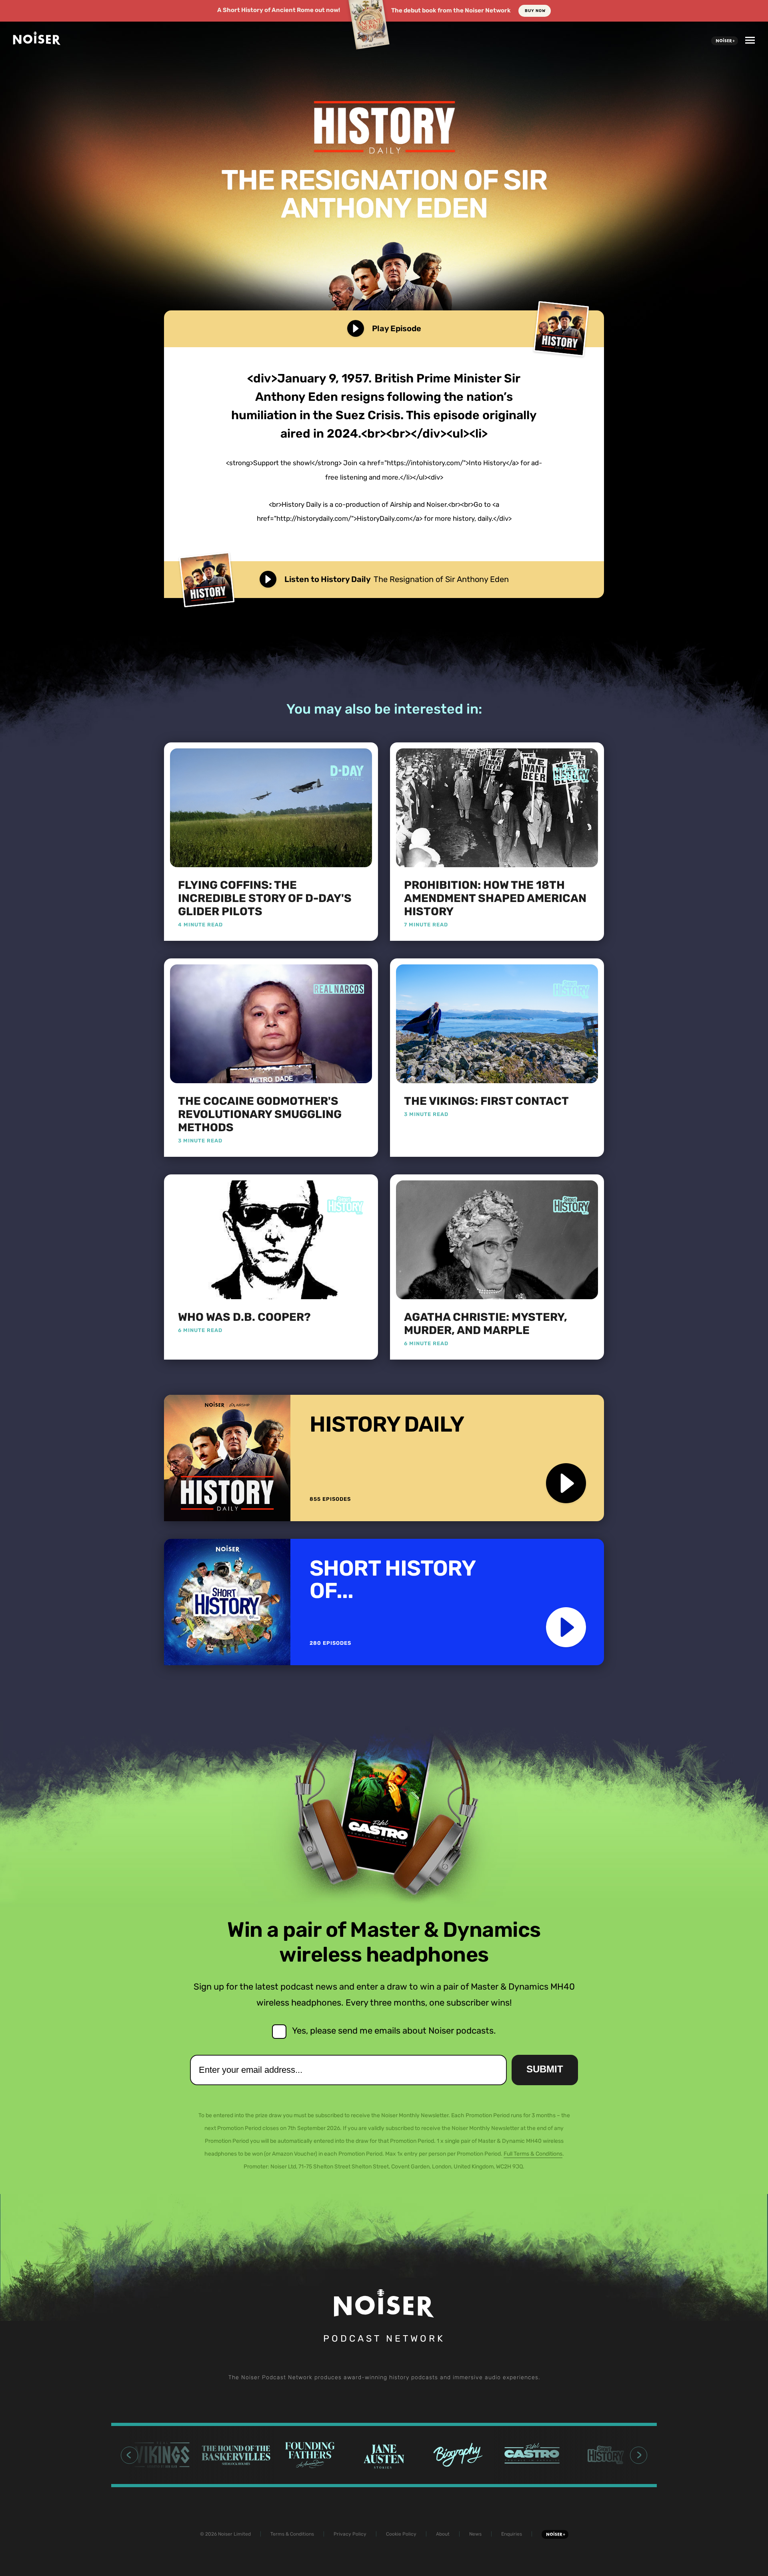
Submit (545, 2069)
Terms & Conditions (292, 2534)
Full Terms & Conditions (533, 2154)
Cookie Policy (401, 2534)
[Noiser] (37, 42)
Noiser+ (725, 41)
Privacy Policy (350, 2534)
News (475, 2534)
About (443, 2534)
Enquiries (512, 2534)
